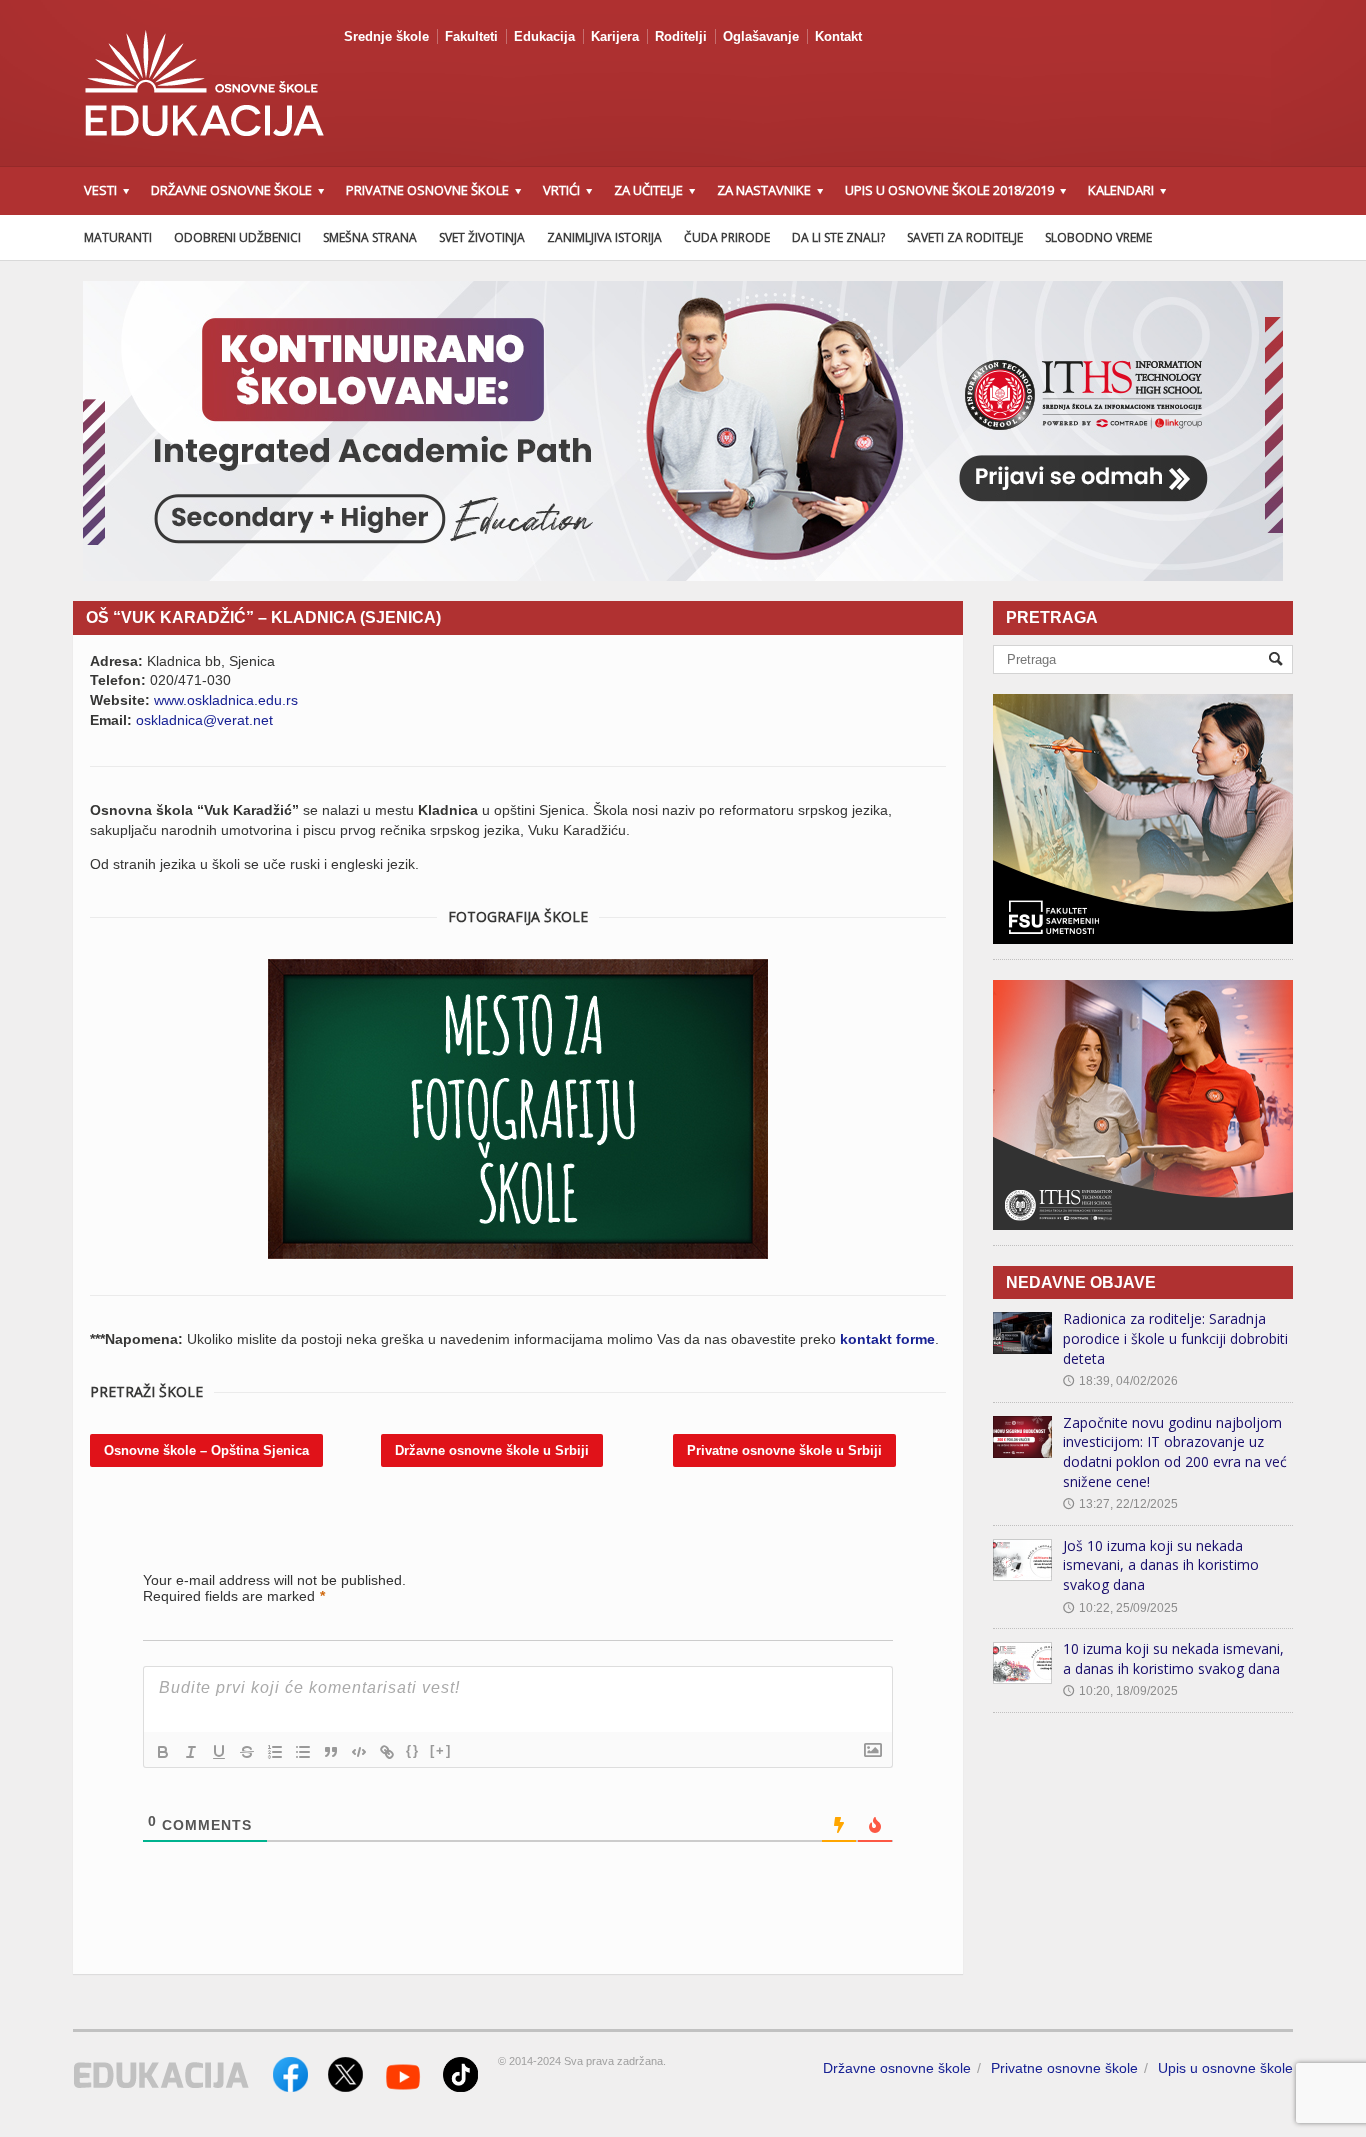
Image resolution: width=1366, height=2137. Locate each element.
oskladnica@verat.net (204, 720)
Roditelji (681, 36)
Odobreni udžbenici (237, 237)
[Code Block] (359, 1752)
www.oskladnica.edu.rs (226, 700)
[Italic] (191, 1752)
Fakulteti (471, 36)
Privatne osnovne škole (1064, 2068)
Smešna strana (370, 237)
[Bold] (163, 1752)
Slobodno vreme (1098, 237)
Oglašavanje (761, 36)
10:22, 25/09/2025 (1120, 1608)
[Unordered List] (303, 1752)
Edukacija (544, 36)
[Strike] (247, 1752)
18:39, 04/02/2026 (1120, 1381)
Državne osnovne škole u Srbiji (492, 1450)
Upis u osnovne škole (1225, 2068)
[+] (441, 1750)
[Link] (387, 1752)
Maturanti (118, 237)
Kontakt (838, 36)
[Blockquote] (331, 1752)
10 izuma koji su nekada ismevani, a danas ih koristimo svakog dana (1173, 1658)
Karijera (615, 36)
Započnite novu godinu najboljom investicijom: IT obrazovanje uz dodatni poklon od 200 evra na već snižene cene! (1175, 1452)
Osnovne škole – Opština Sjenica (206, 1450)
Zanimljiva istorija (604, 237)
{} (413, 1750)
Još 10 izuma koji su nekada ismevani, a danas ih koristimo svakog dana (1161, 1565)
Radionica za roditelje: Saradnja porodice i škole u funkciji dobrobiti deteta (1175, 1338)
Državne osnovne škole (897, 2068)
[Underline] (219, 1752)
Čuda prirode (727, 237)
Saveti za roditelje (965, 237)
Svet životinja (482, 237)
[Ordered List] (275, 1752)
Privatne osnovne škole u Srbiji (784, 1450)
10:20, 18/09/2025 (1120, 1691)
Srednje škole (386, 36)
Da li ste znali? (838, 237)
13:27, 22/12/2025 (1120, 1504)
